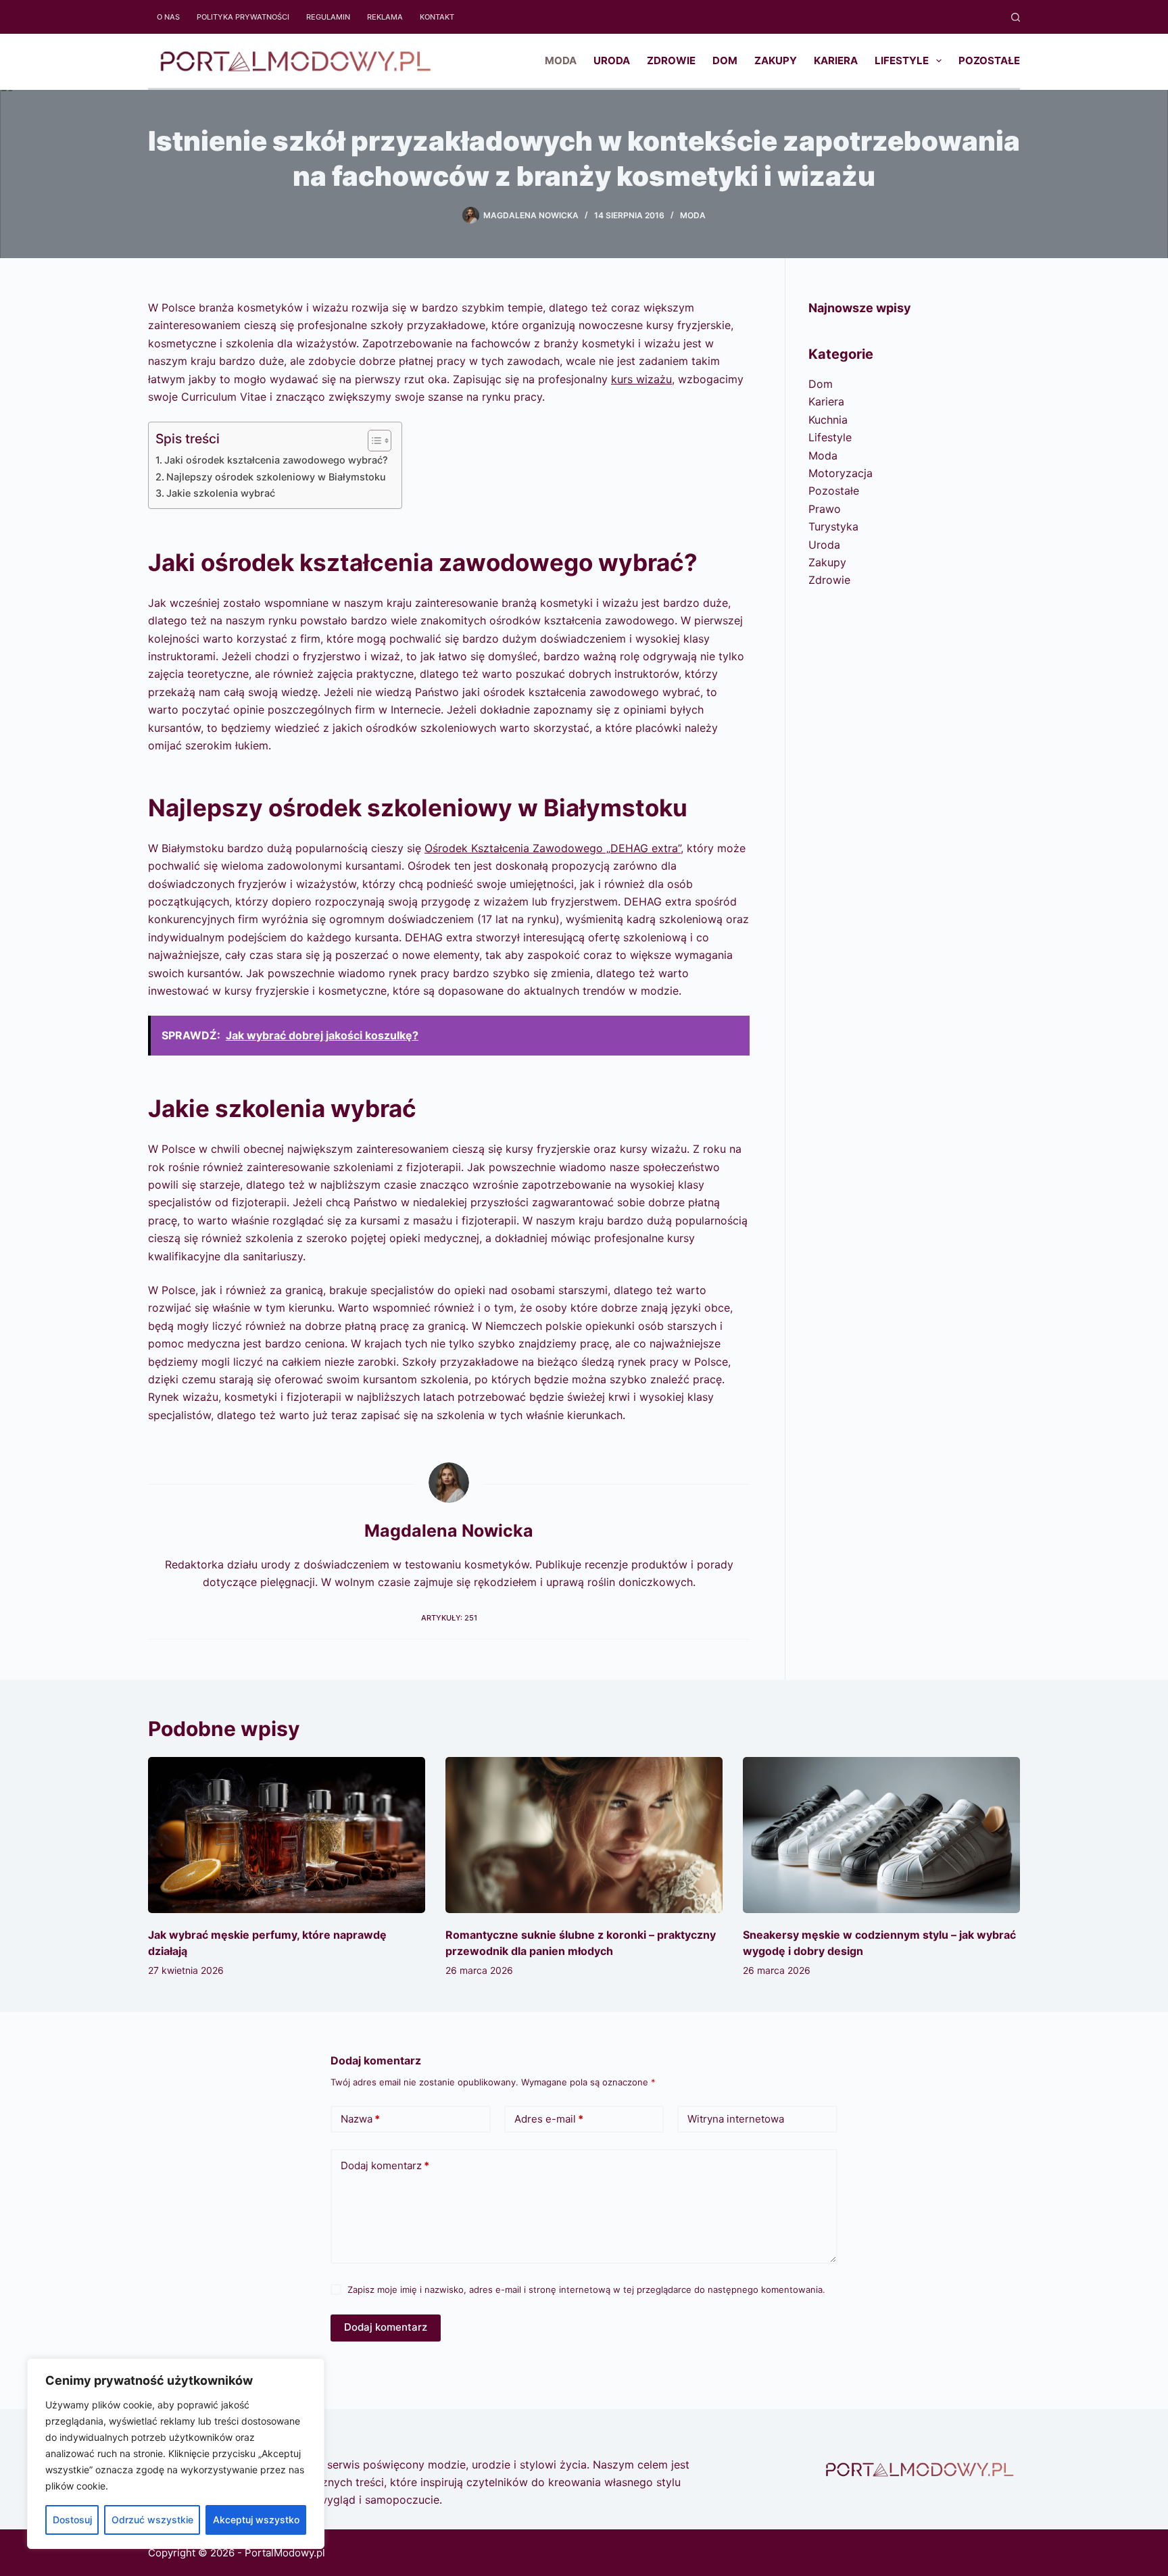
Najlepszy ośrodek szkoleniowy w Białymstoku (276, 477)
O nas (168, 17)
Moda (561, 60)
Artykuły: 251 (449, 1618)
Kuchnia (828, 420)
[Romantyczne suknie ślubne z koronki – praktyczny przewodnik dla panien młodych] (584, 1835)
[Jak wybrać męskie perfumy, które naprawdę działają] (287, 1835)
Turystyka (833, 526)
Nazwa (360, 2119)
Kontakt (437, 17)
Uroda (612, 60)
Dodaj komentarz (385, 2165)
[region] (176, 2454)
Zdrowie (671, 60)
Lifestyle (902, 60)
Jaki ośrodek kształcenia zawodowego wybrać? (276, 460)
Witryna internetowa (736, 2119)
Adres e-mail (549, 2119)
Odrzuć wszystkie (152, 2520)
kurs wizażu (641, 379)
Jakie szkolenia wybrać (221, 493)
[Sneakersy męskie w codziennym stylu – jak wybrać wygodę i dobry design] (881, 1835)
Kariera (836, 60)
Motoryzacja (841, 473)
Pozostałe (989, 60)
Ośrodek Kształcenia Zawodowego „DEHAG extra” (553, 848)
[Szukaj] (1016, 17)
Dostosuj (72, 2520)
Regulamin (328, 17)
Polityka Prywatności (243, 17)
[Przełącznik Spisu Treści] (373, 441)
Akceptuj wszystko (256, 2520)
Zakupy (776, 60)
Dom (725, 60)
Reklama (385, 17)
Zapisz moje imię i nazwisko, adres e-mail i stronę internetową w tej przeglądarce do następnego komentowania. (586, 2289)
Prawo (825, 509)
